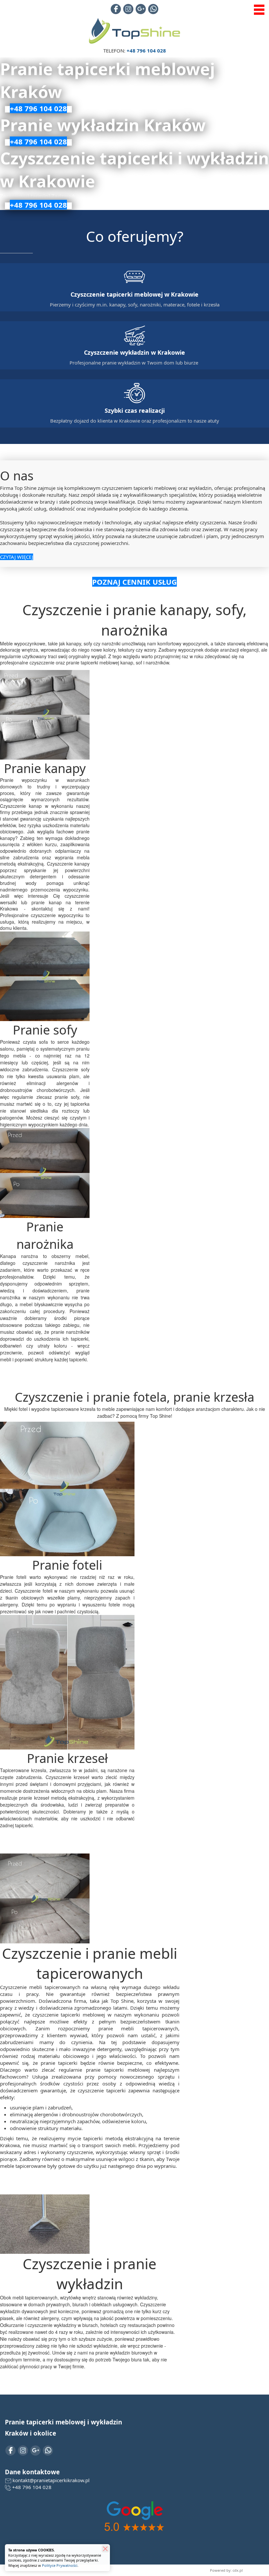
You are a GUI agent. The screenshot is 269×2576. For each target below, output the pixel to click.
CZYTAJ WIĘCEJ (17, 557)
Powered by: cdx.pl (226, 2570)
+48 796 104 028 (32, 2487)
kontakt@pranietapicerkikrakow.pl (51, 2480)
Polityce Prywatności (60, 2565)
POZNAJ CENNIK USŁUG (134, 582)
